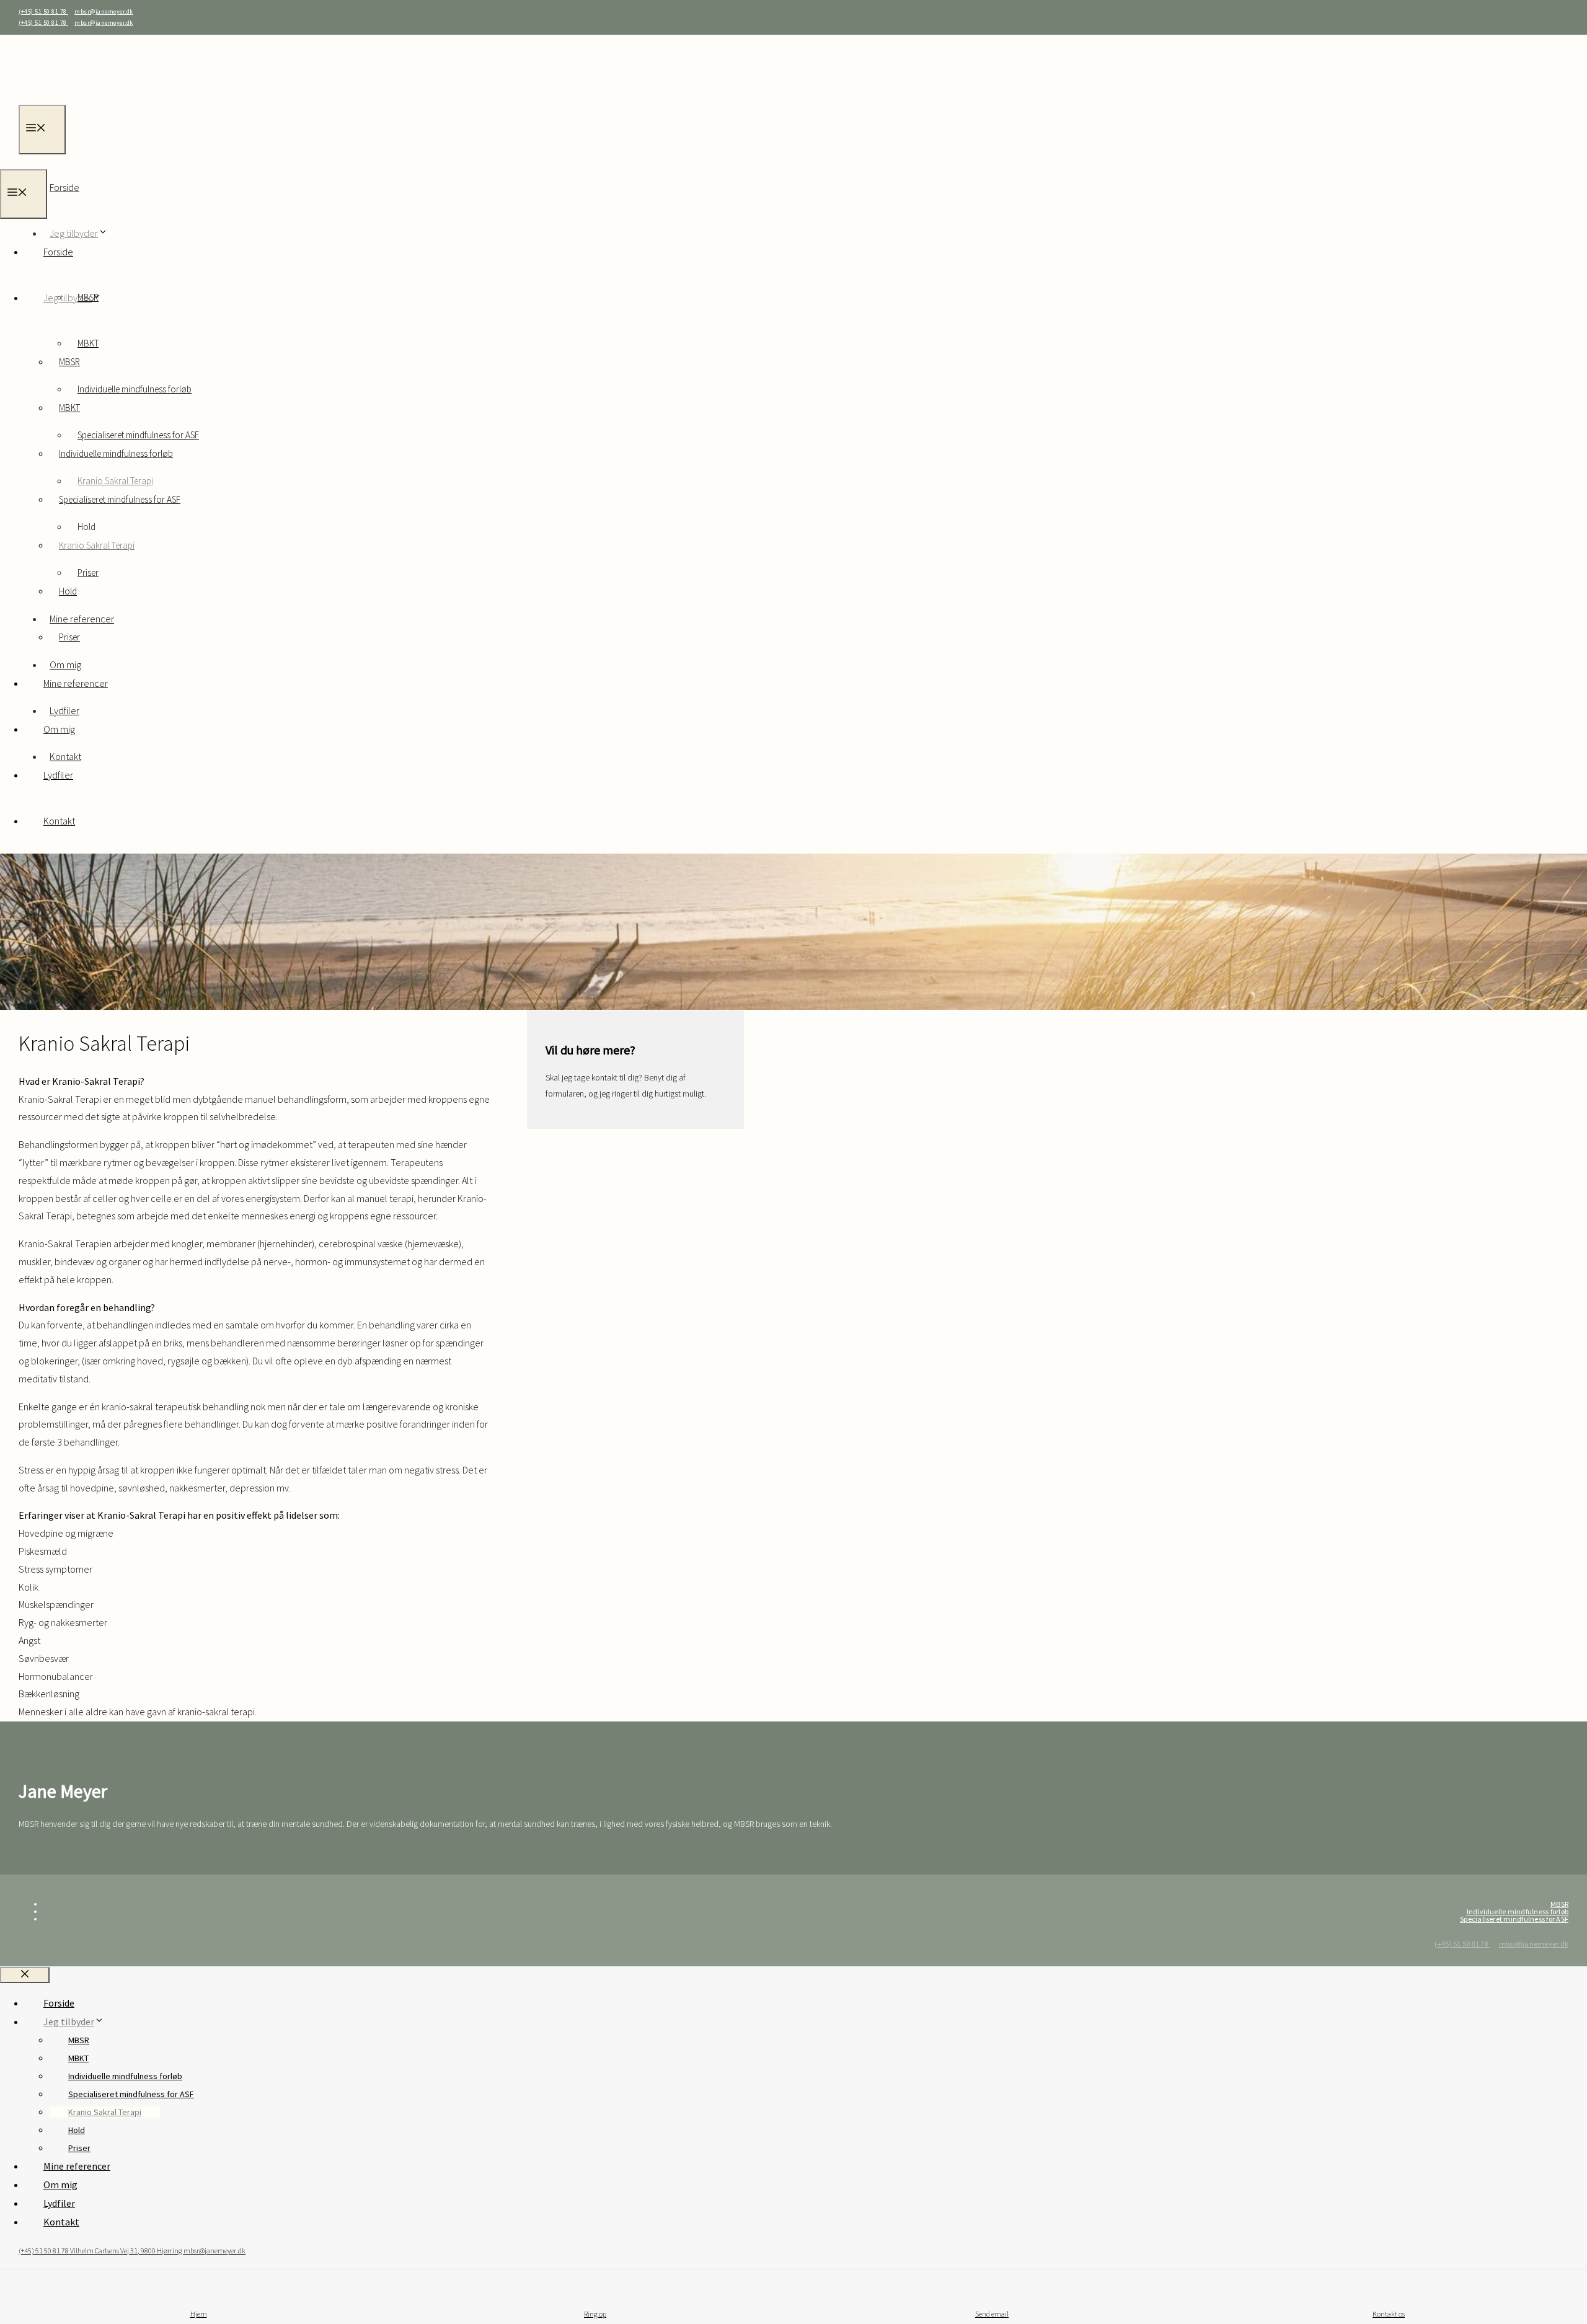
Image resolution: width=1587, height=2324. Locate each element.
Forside (64, 187)
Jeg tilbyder (68, 298)
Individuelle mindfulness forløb (135, 389)
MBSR (69, 362)
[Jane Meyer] (53, 160)
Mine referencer (82, 619)
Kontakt (59, 821)
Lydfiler (58, 775)
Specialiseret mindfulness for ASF (120, 499)
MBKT (69, 408)
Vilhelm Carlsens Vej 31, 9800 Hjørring (127, 2251)
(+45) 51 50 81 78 (43, 11)
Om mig (59, 729)
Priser (69, 637)
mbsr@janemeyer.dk (104, 11)
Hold (68, 591)
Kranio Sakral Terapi (97, 545)
